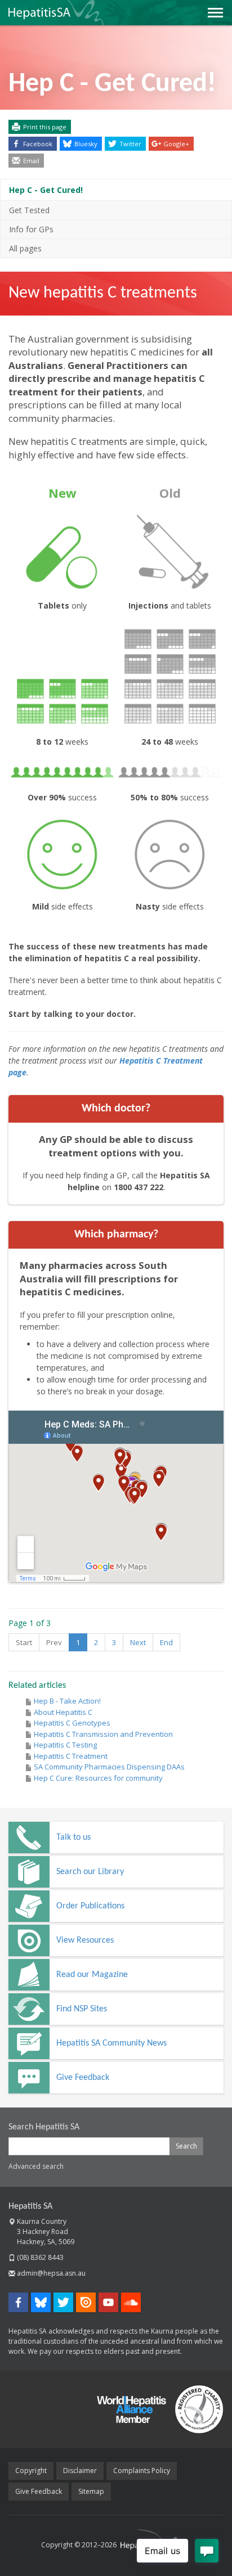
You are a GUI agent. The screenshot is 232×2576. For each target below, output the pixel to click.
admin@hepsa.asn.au (51, 2273)
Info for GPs (31, 229)
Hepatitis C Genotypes (72, 1723)
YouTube (108, 2302)
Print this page (45, 127)
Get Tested (29, 210)
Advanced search (36, 2166)
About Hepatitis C (63, 1712)
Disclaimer (80, 2471)
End (166, 1642)
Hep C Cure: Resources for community (98, 1778)
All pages (25, 248)
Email (31, 161)
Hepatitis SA (30, 2206)
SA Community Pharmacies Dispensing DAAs (109, 1767)
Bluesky (86, 144)
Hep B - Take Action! (67, 1701)
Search (186, 2146)
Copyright (31, 2471)
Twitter (130, 144)
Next (138, 1642)
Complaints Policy (142, 2471)
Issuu (86, 2302)
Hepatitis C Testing (65, 1745)
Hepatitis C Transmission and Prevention (103, 1734)
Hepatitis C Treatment (71, 1756)
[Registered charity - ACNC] (195, 2409)
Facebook (38, 144)
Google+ (176, 144)
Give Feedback (39, 2491)
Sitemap (91, 2491)
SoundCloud (131, 2302)
